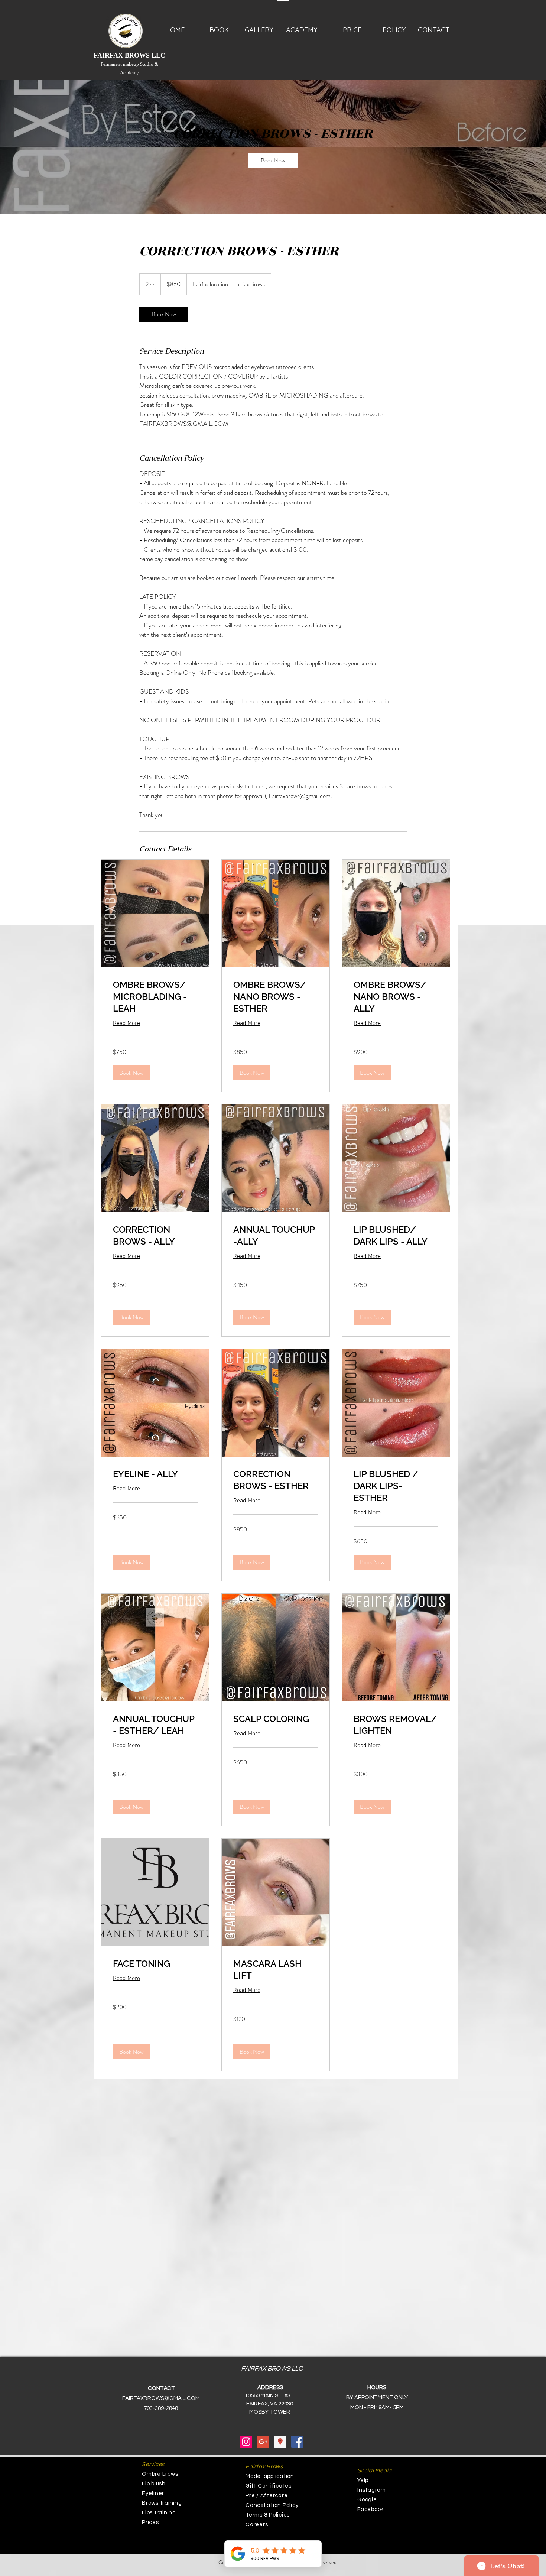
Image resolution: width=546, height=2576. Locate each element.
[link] (273, 160)
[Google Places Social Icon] (280, 2442)
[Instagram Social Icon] (246, 2442)
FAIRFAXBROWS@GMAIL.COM (161, 2398)
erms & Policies (269, 2515)
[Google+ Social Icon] (263, 2442)
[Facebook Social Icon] (297, 2442)
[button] (131, 1073)
